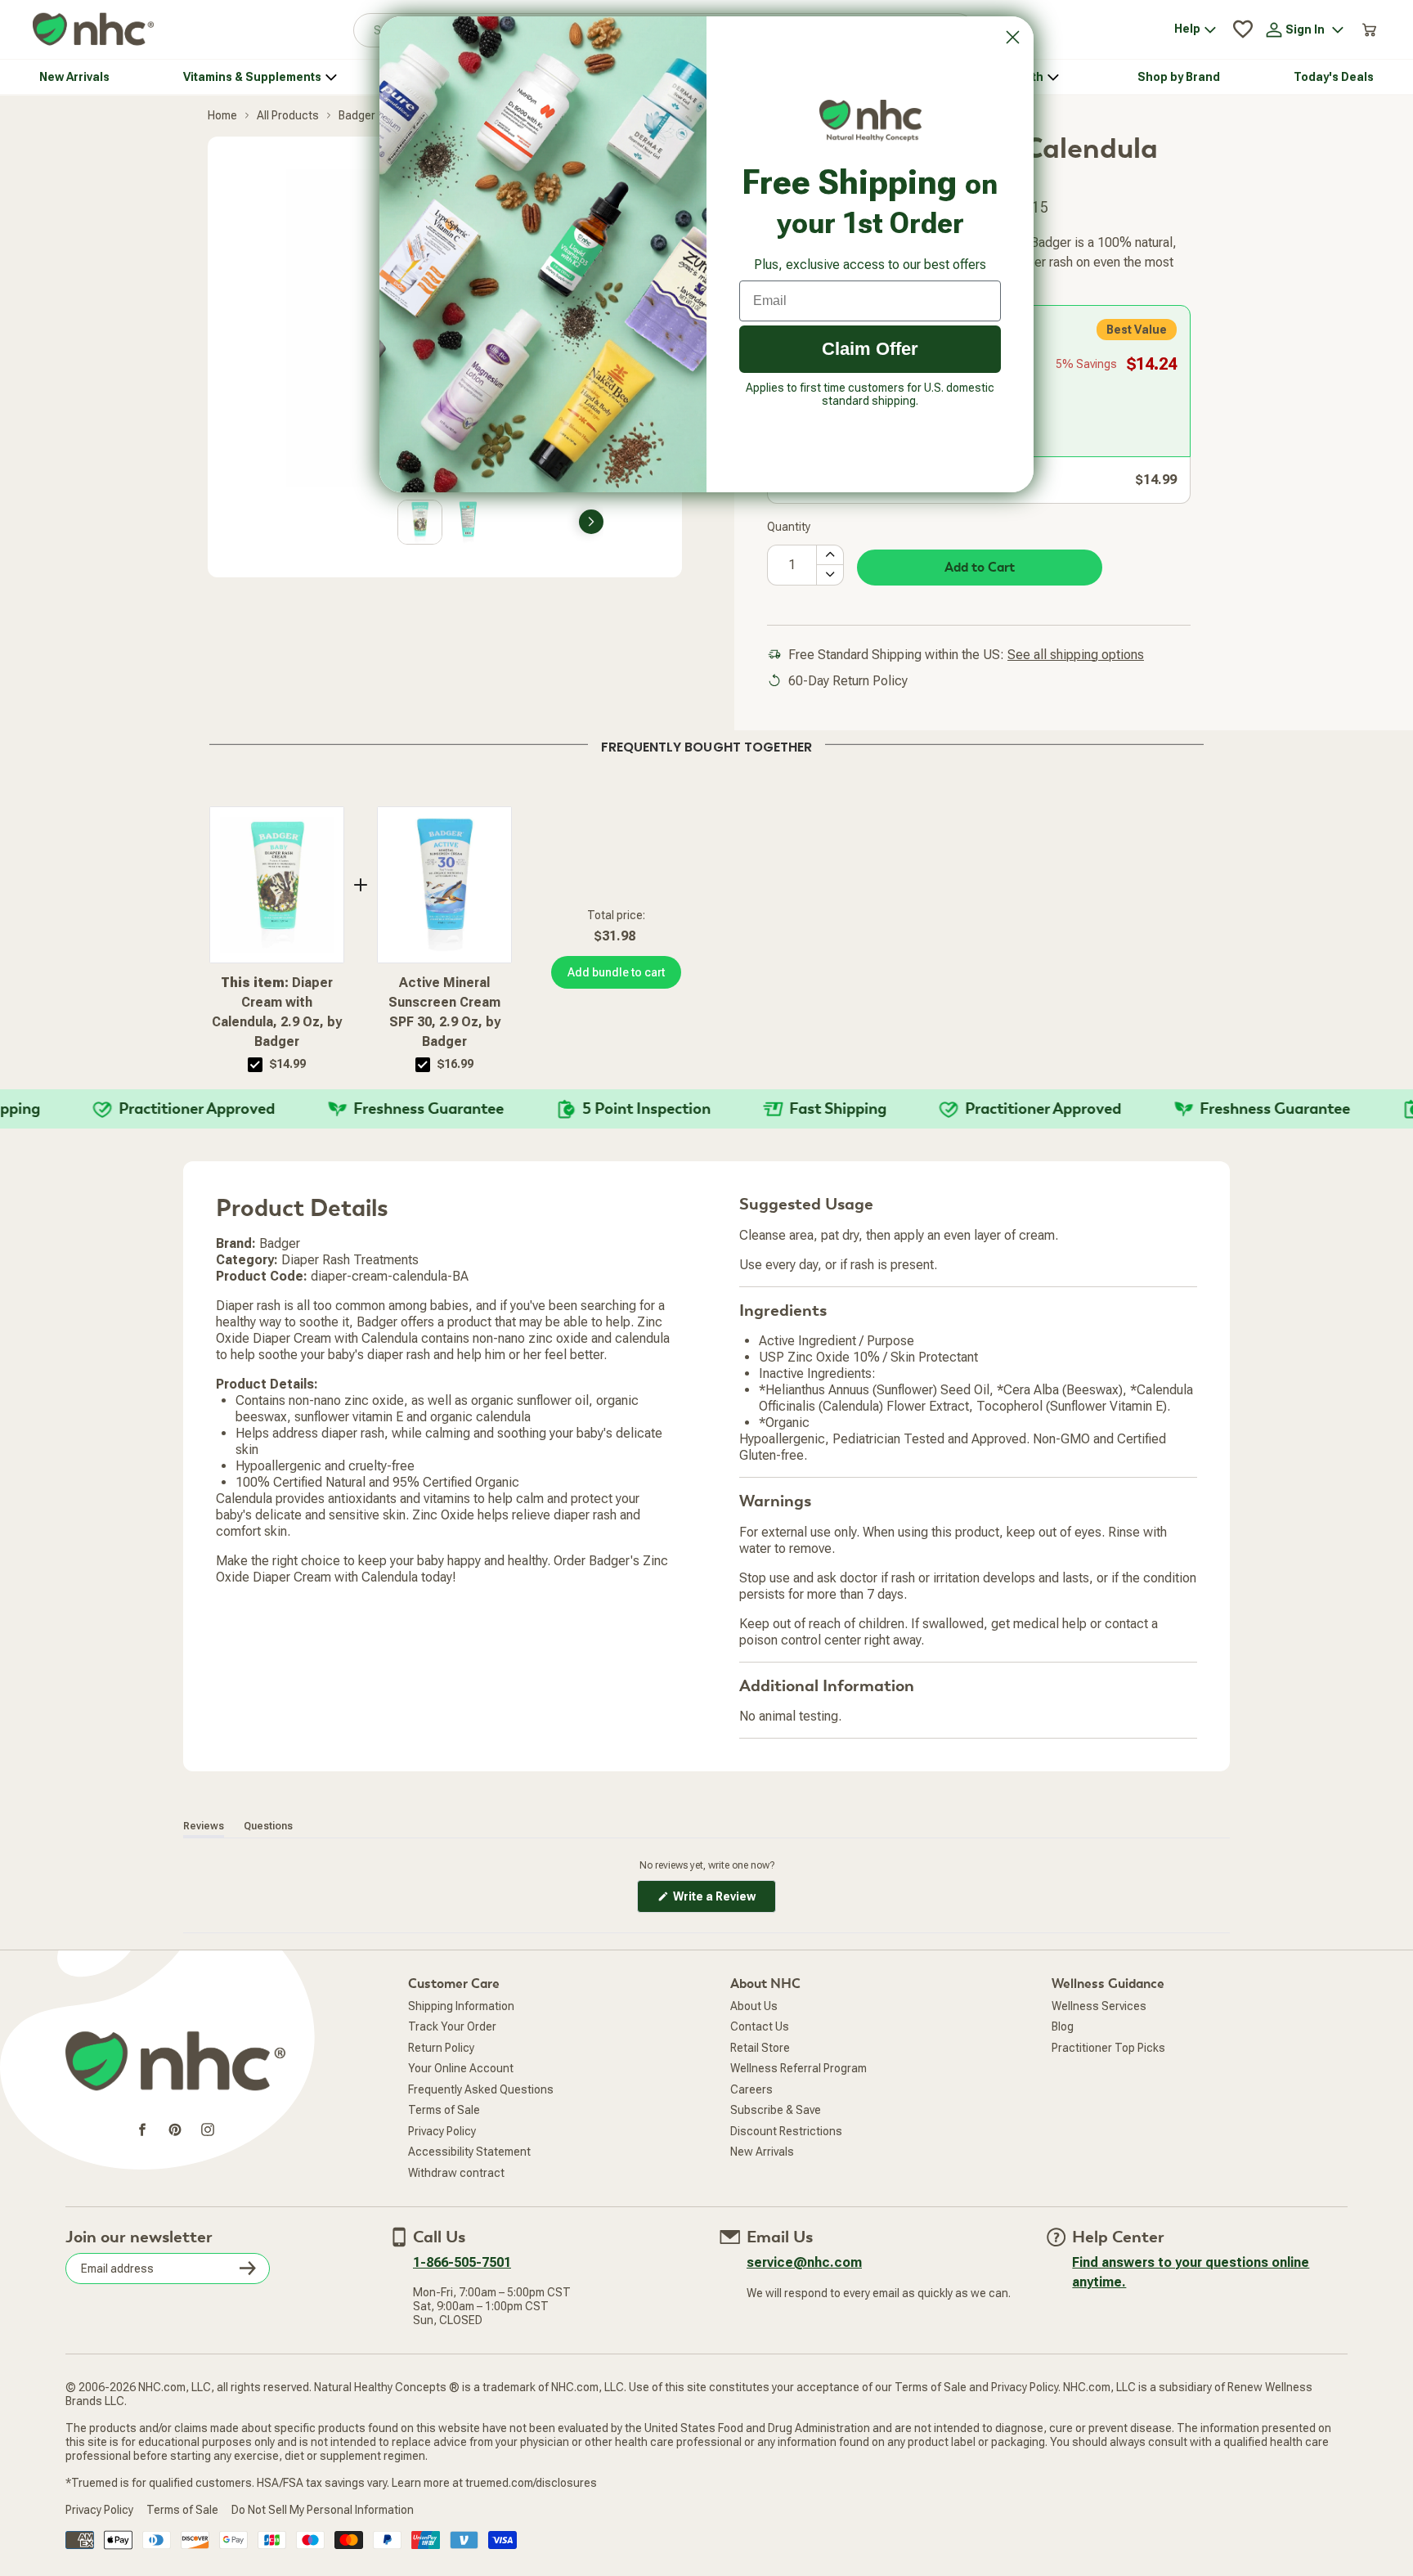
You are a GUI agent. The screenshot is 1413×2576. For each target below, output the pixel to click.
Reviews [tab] (204, 1826)
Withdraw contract (456, 2173)
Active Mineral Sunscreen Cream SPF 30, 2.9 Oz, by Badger (444, 1012)
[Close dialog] (1013, 37)
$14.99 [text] (288, 1064)
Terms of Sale (444, 2110)
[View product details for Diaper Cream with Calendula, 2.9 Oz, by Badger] (277, 885)
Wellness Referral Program (798, 2068)
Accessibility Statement (469, 2152)
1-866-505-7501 (462, 2262)
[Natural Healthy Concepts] (93, 30)
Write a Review (723, 1901)
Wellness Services (1099, 2006)
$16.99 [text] (455, 1064)
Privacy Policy (442, 2131)
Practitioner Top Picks (1108, 2048)
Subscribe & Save (776, 2110)
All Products (288, 115)
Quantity (789, 527)
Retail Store (760, 2048)
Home (222, 115)
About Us (754, 2006)
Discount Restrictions (786, 2131)
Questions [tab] (268, 1826)
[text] (706, 744)
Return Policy (441, 2048)
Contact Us (760, 2026)
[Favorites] (1243, 29)
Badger (357, 115)
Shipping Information (461, 2006)
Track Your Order (452, 2026)
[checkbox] (255, 1065)
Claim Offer (870, 349)
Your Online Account (461, 2068)
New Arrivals (762, 2152)
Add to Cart (980, 568)
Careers (751, 2089)
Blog (1063, 2026)
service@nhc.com (804, 2262)
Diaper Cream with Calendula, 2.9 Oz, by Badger (277, 1012)
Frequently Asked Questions (481, 2089)
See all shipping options (1076, 655)
